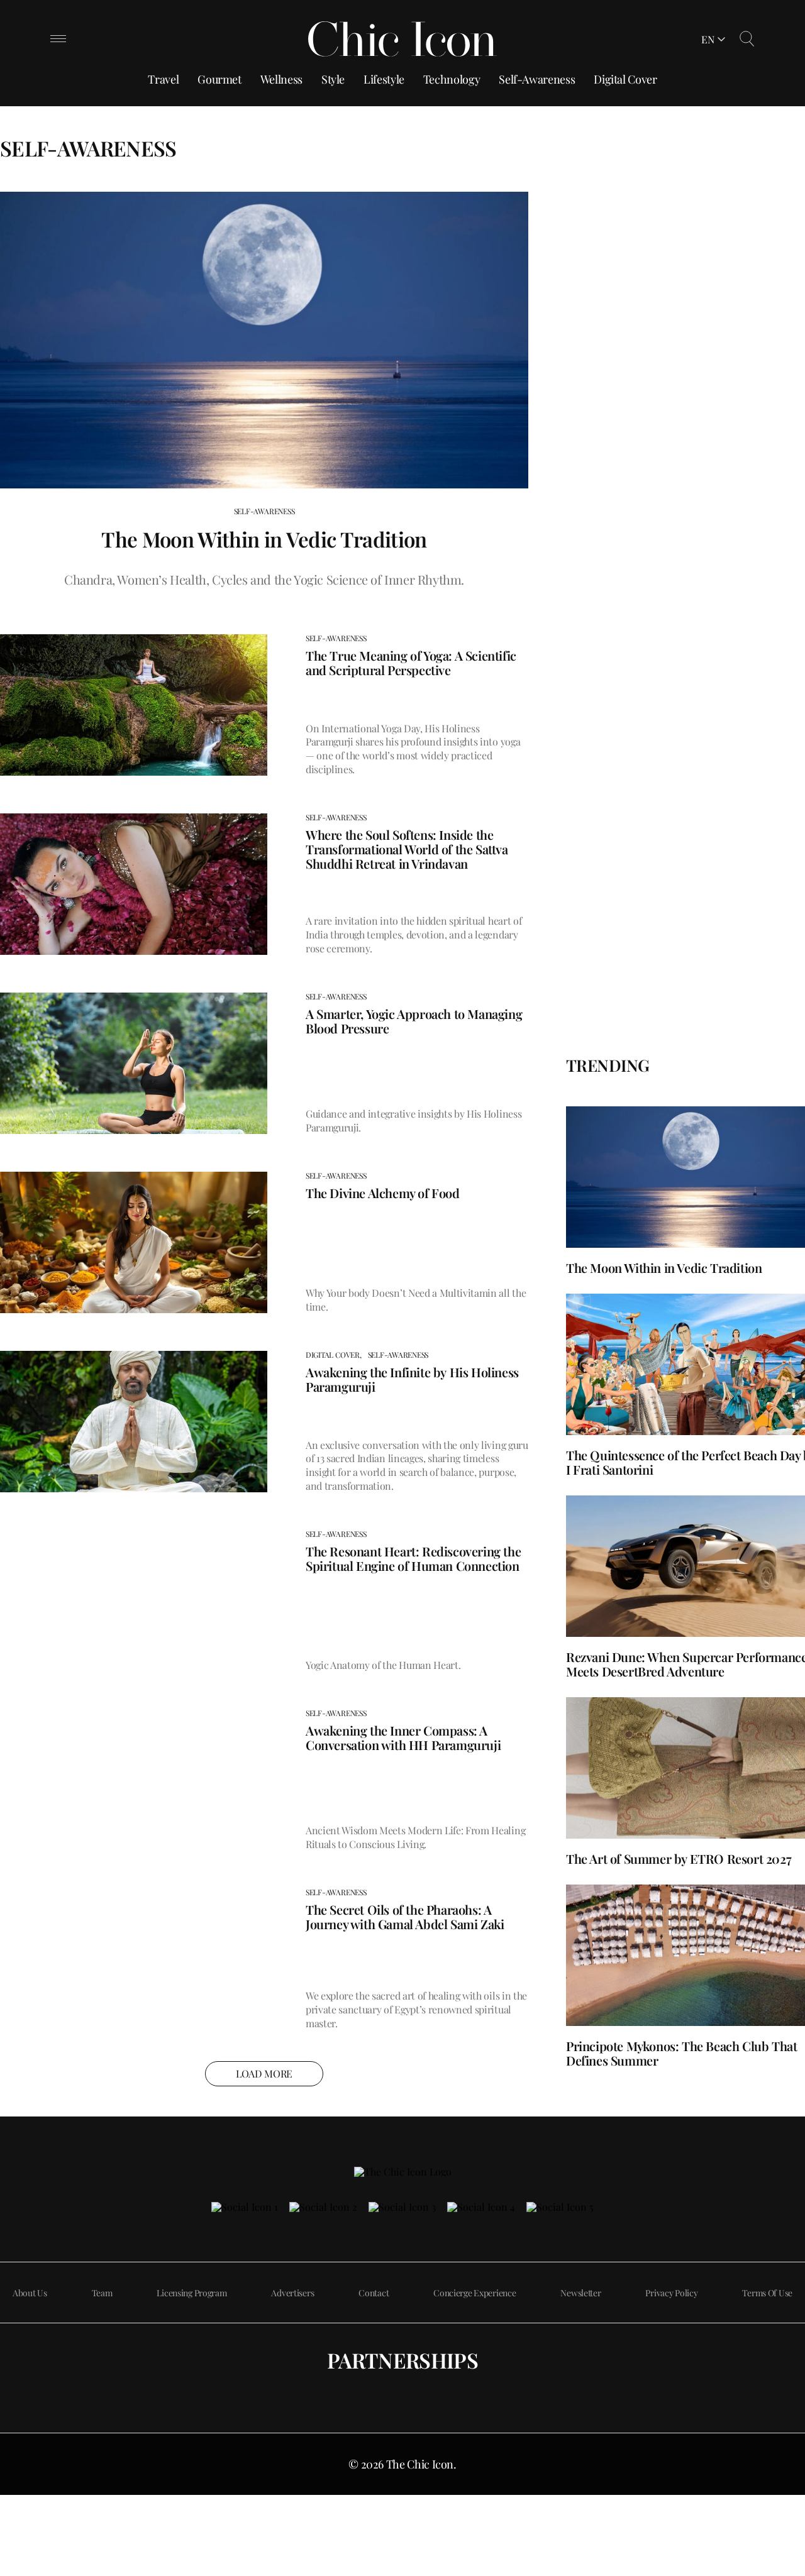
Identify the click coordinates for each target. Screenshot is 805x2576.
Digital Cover (625, 79)
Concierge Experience (475, 2293)
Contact (374, 2293)
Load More (264, 2073)
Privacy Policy (671, 2293)
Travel (163, 79)
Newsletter (580, 2293)
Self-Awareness (537, 79)
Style (333, 79)
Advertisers (292, 2293)
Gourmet (219, 79)
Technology (452, 79)
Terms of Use (767, 2293)
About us (30, 2293)
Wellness (281, 79)
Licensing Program (192, 2293)
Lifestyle (384, 79)
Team (102, 2293)
